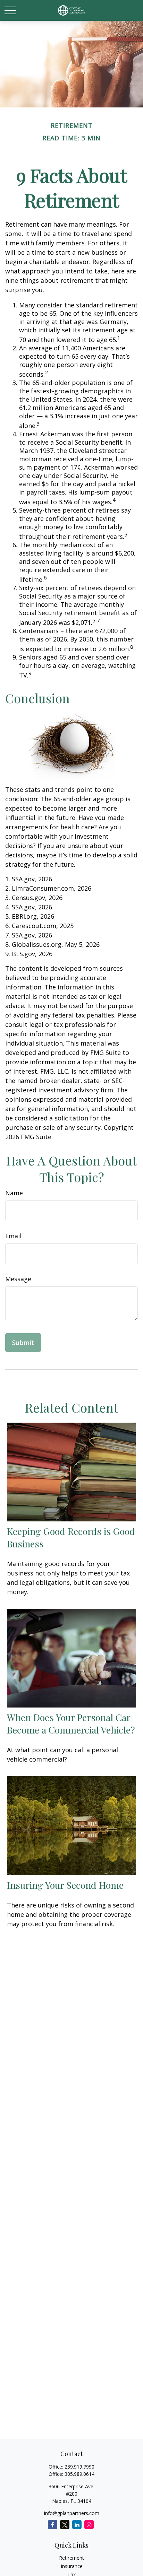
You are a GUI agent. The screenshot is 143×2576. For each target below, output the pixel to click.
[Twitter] (65, 2525)
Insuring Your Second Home (65, 1885)
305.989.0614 (79, 2474)
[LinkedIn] (77, 2525)
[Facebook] (53, 2525)
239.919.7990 (79, 2467)
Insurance (72, 2566)
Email (13, 1236)
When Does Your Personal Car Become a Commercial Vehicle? (71, 1723)
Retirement (71, 2558)
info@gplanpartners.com (72, 2513)
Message (18, 1279)
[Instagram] (89, 2525)
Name (14, 1193)
